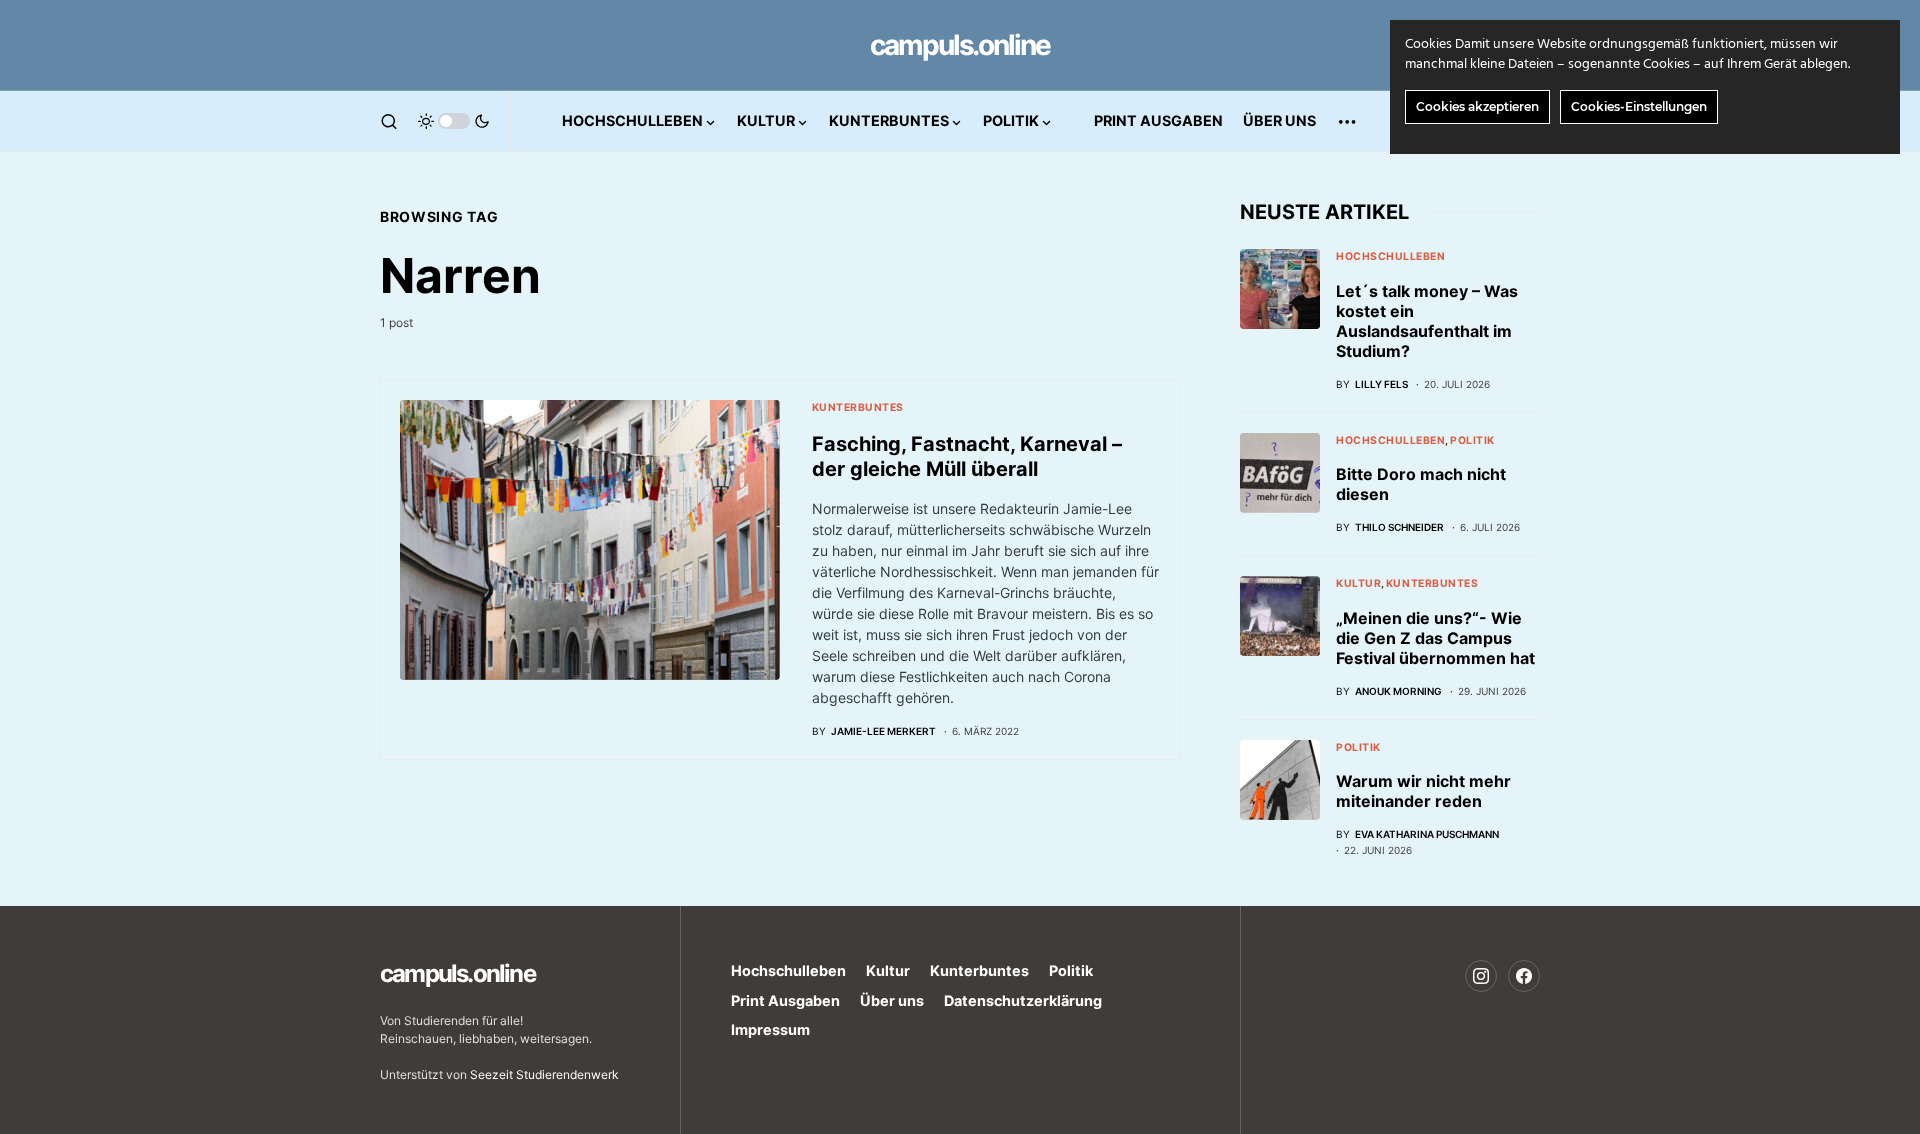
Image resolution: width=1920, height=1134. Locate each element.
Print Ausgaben (785, 1000)
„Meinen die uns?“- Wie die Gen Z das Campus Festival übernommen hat (1435, 638)
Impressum (770, 1029)
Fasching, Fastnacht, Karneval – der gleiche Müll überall (967, 456)
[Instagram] (1481, 976)
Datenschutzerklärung (1023, 1000)
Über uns (892, 1000)
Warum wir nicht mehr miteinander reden (1423, 791)
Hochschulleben (1390, 256)
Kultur (1358, 583)
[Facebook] (1524, 976)
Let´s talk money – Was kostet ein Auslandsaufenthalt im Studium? (1427, 321)
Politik (1472, 440)
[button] (389, 121)
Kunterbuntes (858, 407)
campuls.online (960, 45)
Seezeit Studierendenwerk (544, 1074)
